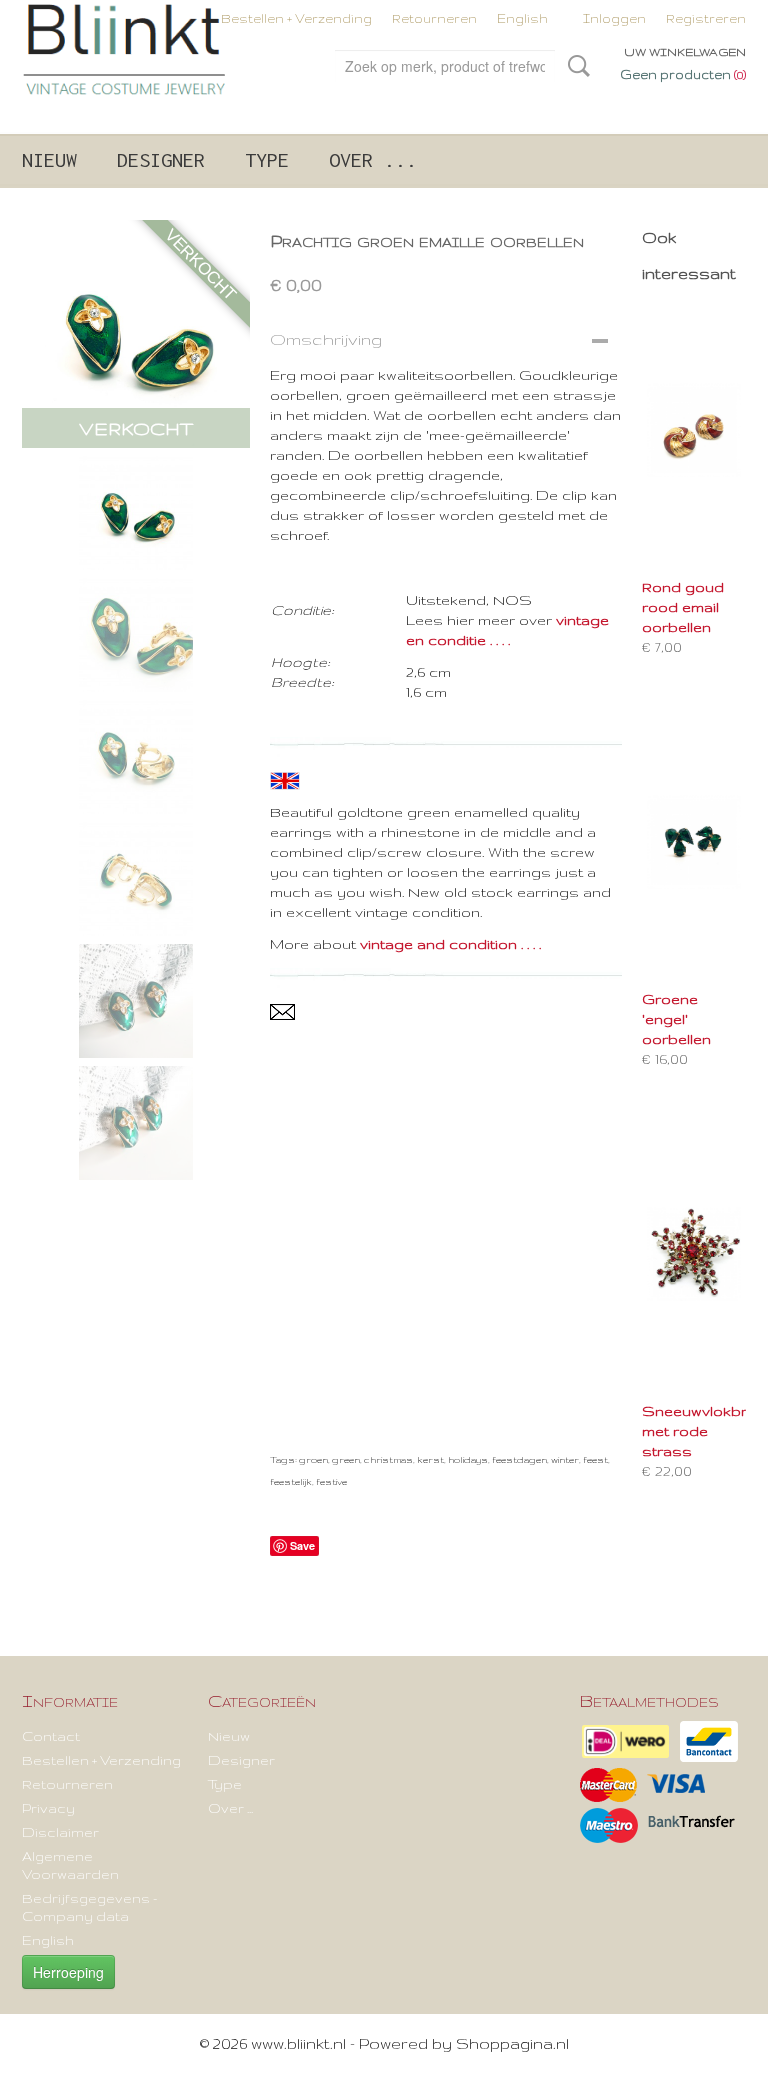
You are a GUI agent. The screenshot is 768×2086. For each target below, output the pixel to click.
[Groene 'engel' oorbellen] (694, 841)
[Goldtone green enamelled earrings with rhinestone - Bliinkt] (136, 334)
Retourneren (434, 18)
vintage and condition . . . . (450, 944)
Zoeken (575, 66)
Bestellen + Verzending (296, 18)
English (522, 18)
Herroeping (68, 1972)
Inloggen (614, 18)
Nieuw (49, 159)
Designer (161, 159)
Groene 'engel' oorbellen (676, 1019)
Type (267, 159)
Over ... (373, 159)
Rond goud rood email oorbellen (683, 607)
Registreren (706, 18)
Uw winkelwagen (685, 52)
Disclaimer (60, 1832)
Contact (51, 1736)
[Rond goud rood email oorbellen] (694, 429)
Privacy (48, 1808)
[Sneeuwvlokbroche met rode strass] (694, 1253)
